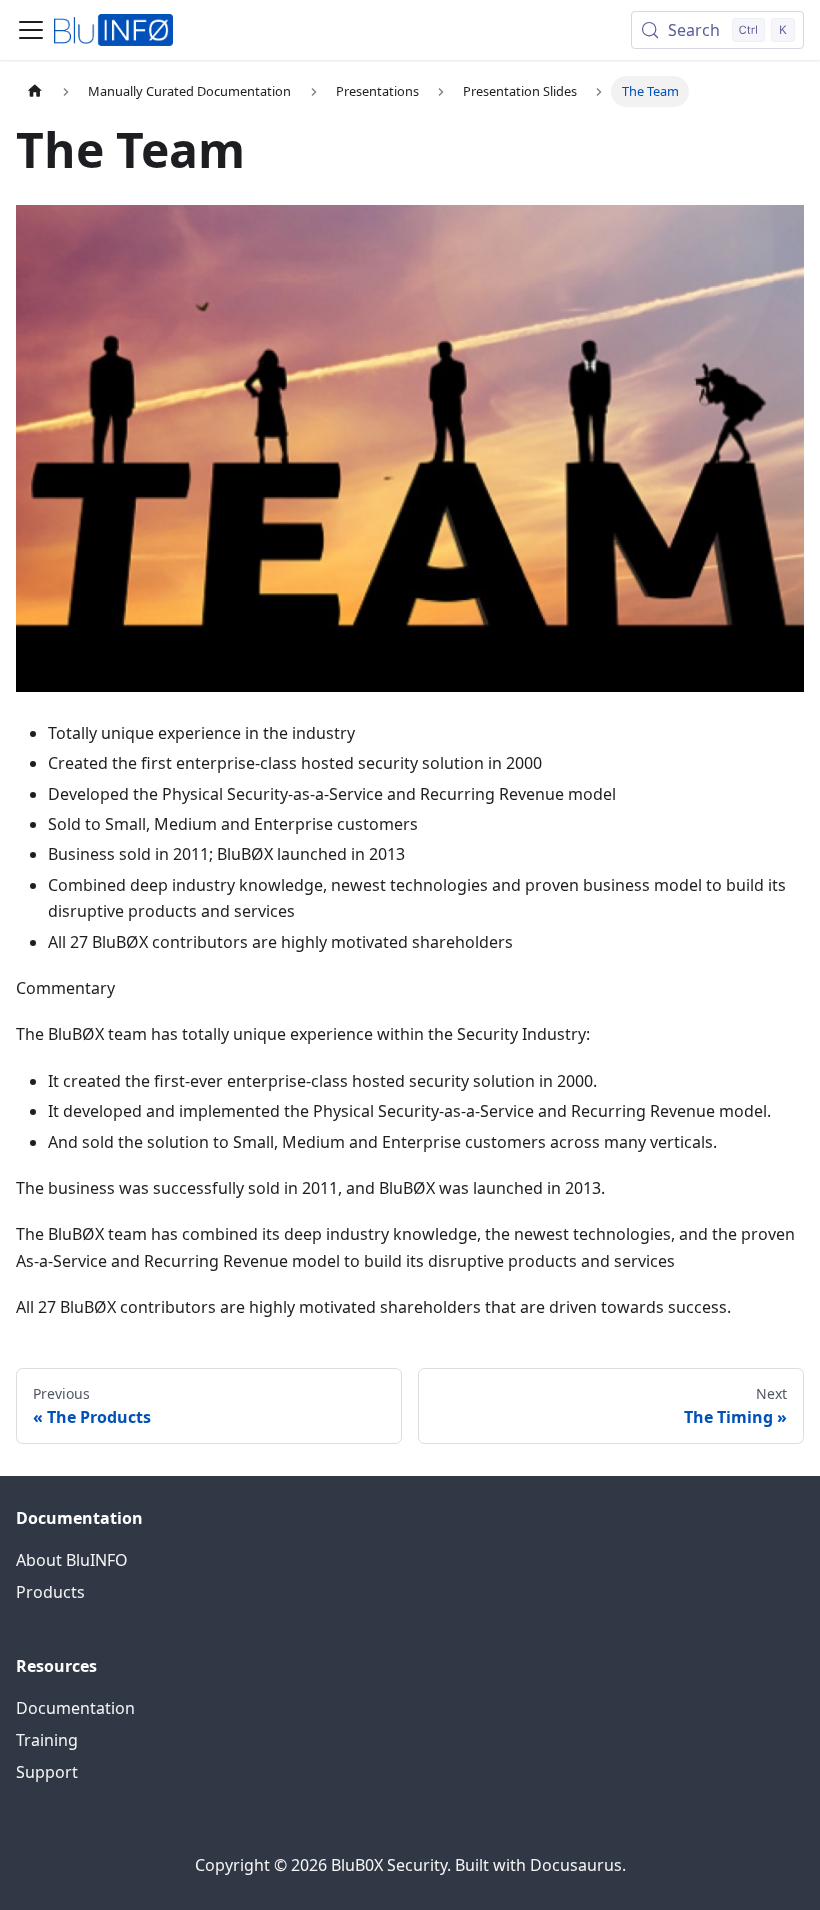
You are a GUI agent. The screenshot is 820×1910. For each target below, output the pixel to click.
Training (47, 1740)
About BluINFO (72, 1560)
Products (50, 1592)
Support (47, 1772)
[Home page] (35, 91)
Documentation (75, 1708)
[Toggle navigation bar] (31, 30)
